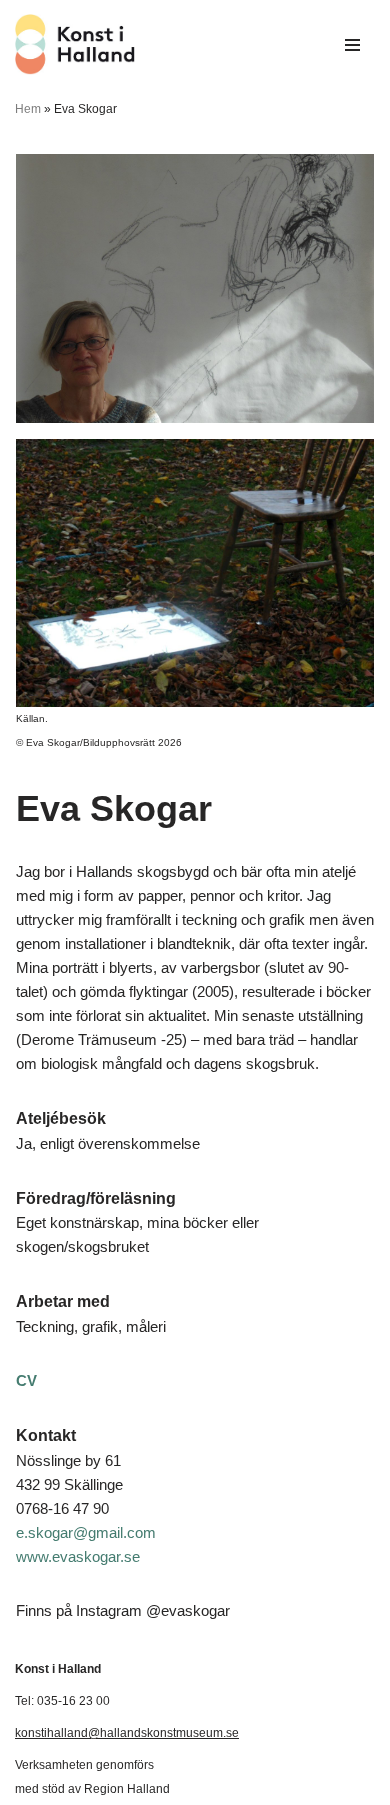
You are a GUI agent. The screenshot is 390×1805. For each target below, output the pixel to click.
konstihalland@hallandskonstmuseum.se (127, 1733)
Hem (28, 109)
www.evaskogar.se (78, 1556)
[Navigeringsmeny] (352, 45)
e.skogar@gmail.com (86, 1532)
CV (26, 1380)
